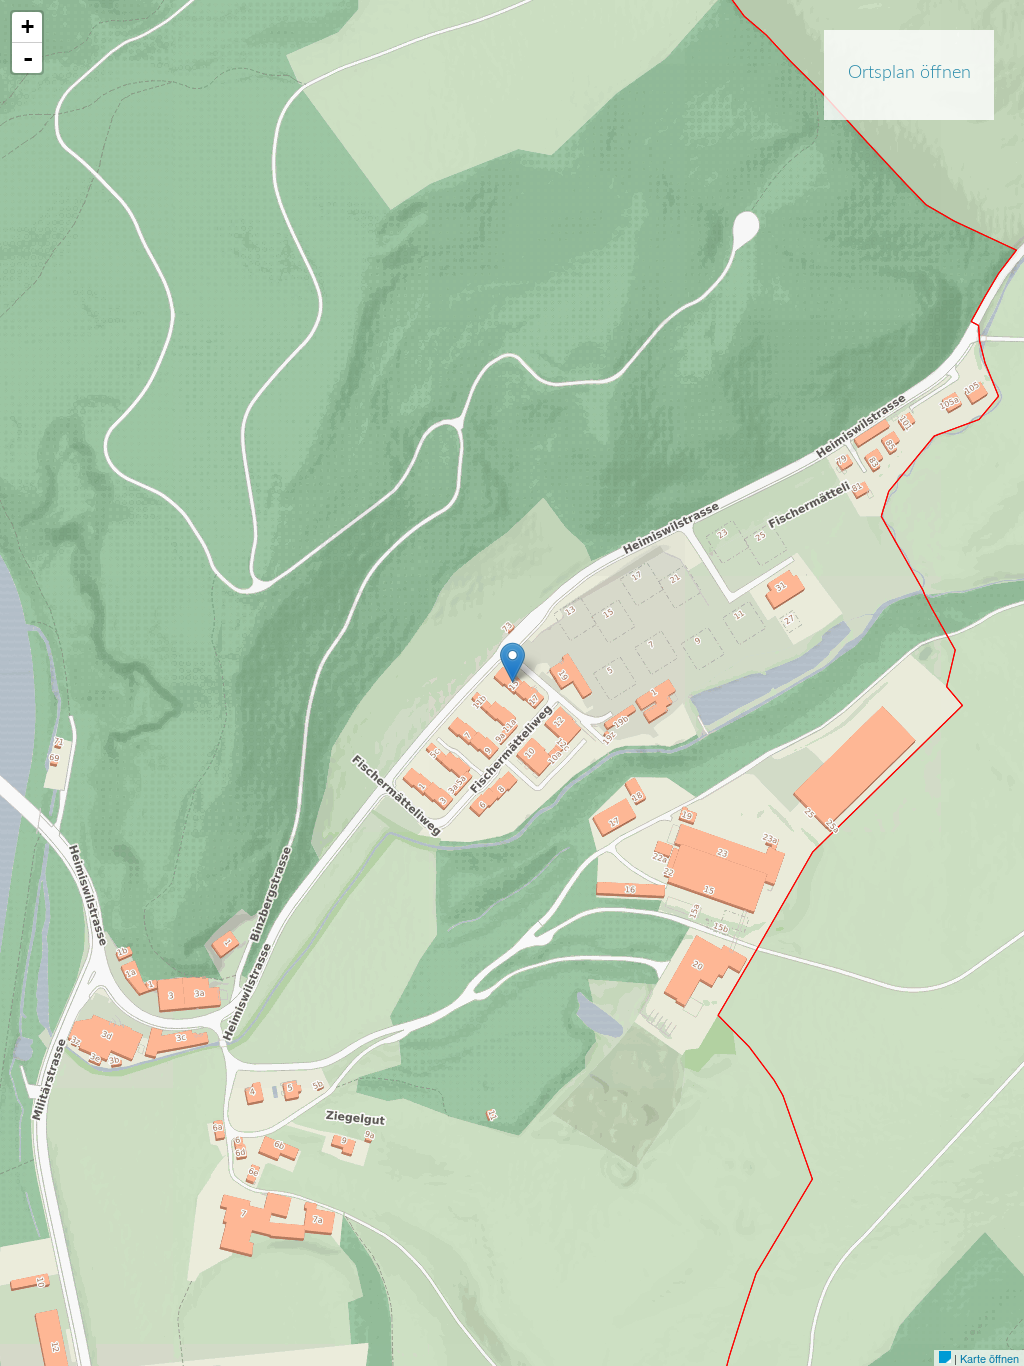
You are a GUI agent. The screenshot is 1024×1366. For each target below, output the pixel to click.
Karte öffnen (989, 1358)
